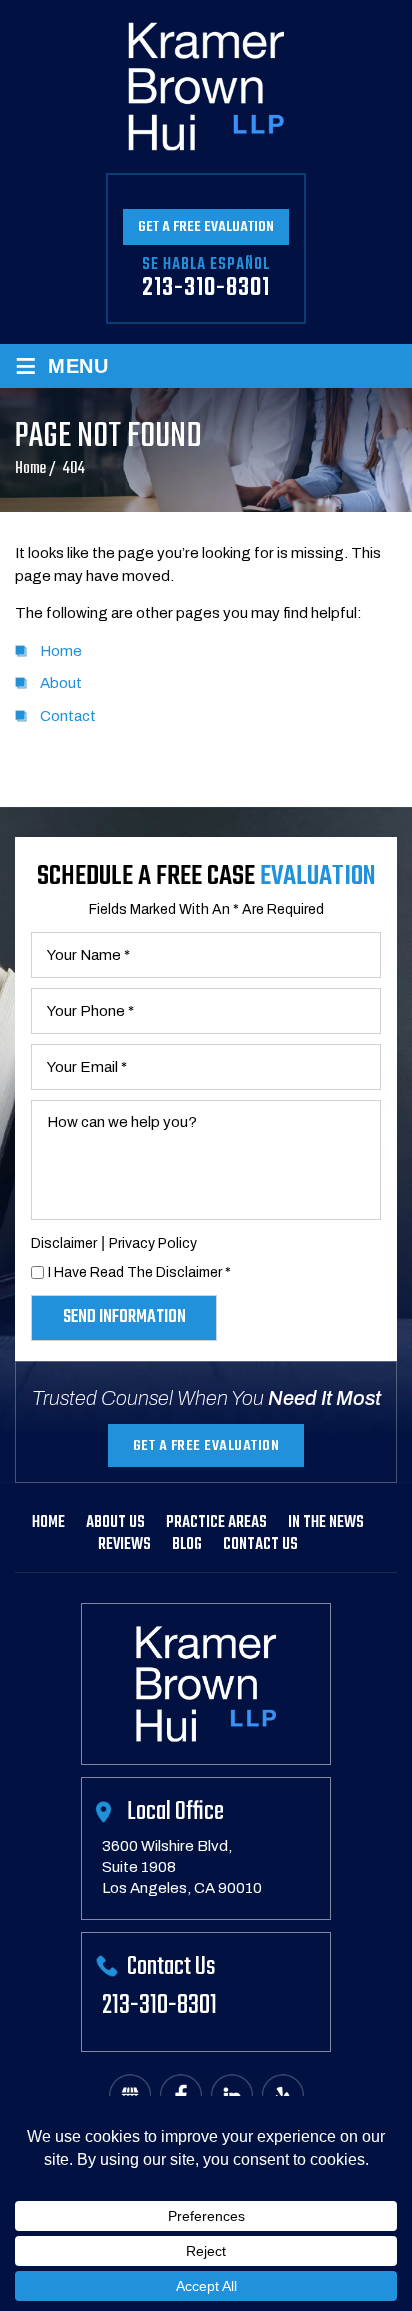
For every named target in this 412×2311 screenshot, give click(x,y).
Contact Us (260, 1545)
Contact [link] (68, 716)
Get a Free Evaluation (206, 227)
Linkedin (232, 2095)
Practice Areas (216, 1523)
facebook (181, 2095)
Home (48, 1523)
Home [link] (61, 651)
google (130, 2095)
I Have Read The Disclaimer (139, 1272)
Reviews (124, 1545)
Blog (187, 1545)
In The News (326, 1523)
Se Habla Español (206, 265)
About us (115, 1523)
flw (283, 2095)
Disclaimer (64, 1243)
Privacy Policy (153, 1243)
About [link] (61, 683)
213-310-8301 (206, 288)
